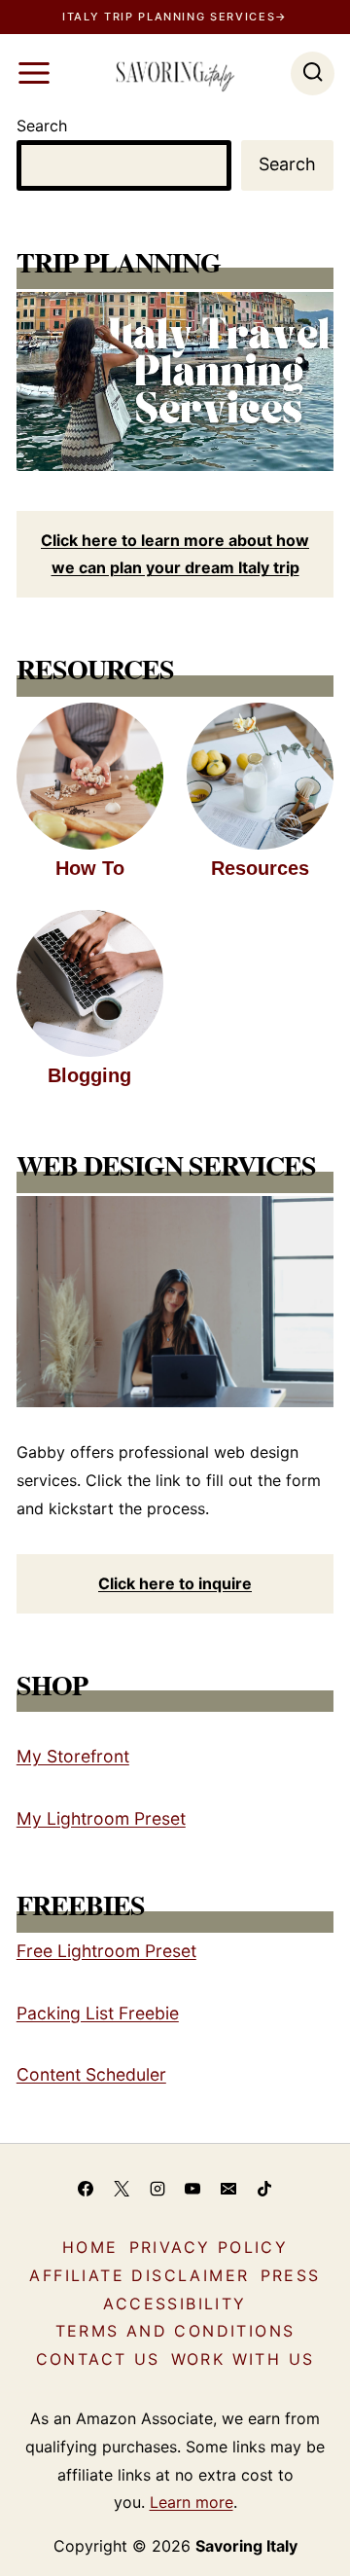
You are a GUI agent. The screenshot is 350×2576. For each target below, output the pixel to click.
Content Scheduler (91, 2074)
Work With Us (243, 2359)
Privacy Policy (209, 2247)
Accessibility (175, 2304)
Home (90, 2247)
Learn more (192, 2502)
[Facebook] (86, 2189)
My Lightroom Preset (101, 1818)
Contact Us (98, 2359)
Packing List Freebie (98, 2013)
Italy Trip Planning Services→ (175, 17)
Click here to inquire (175, 1583)
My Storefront (73, 1756)
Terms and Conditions (175, 2331)
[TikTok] (264, 2189)
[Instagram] (157, 2189)
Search (42, 126)
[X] (122, 2189)
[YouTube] (192, 2189)
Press (291, 2275)
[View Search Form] (313, 73)
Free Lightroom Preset (106, 1951)
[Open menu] (34, 73)
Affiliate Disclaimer (139, 2275)
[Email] (228, 2189)
